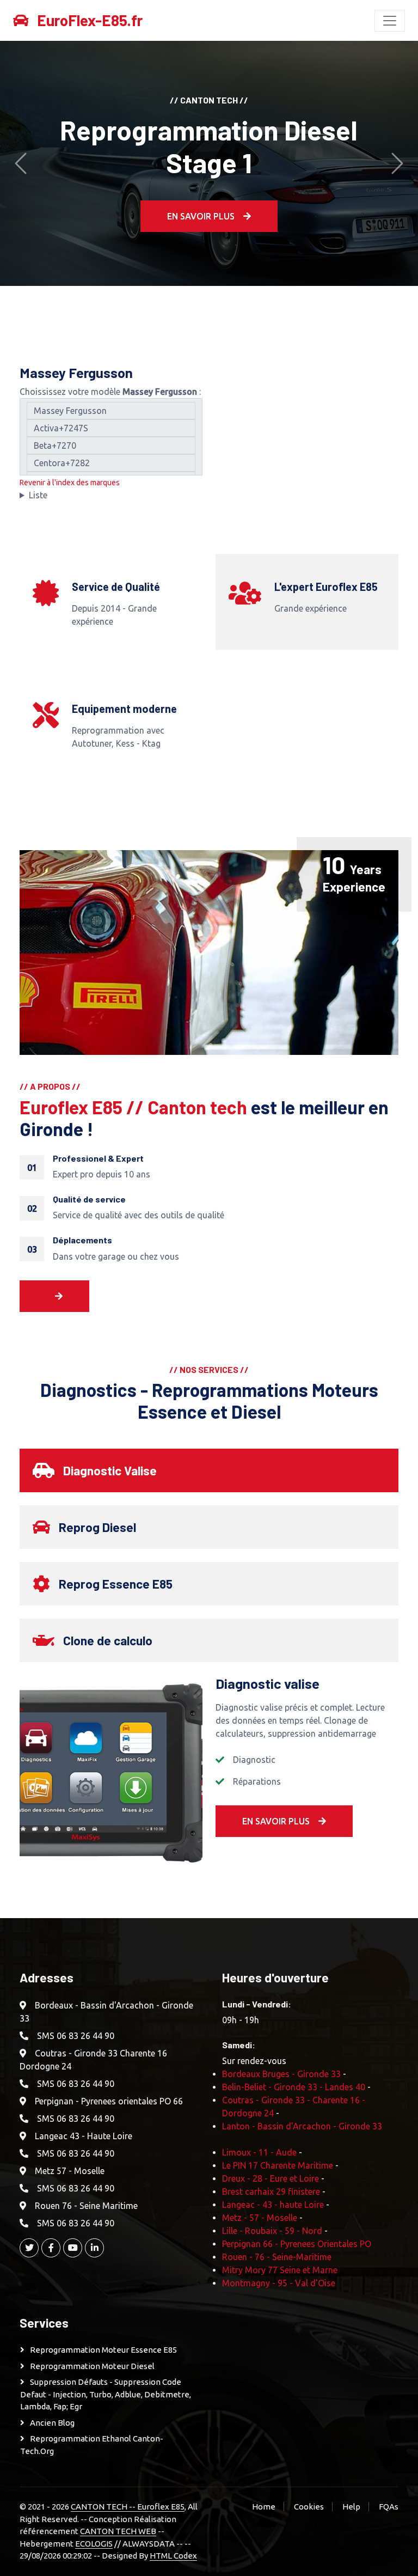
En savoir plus (201, 216)
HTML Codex (173, 2556)
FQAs (389, 2507)
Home (264, 2507)
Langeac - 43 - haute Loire (273, 2205)
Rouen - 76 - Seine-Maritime (277, 2257)
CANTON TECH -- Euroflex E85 (128, 2507)
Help (351, 2507)
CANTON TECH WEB (118, 2531)
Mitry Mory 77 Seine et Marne (280, 2270)
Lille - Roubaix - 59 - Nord (272, 2231)
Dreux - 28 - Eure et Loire (271, 2178)
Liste (38, 495)
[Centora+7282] (111, 463)
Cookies (309, 2507)
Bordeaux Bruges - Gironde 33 (281, 2074)
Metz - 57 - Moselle (260, 2218)
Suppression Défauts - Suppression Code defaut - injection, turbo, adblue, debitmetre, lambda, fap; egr (106, 2394)
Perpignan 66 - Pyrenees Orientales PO (297, 2244)
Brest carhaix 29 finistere (271, 2192)
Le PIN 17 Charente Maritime (278, 2165)
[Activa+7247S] (111, 428)
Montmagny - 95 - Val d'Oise (279, 2283)
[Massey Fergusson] (111, 411)
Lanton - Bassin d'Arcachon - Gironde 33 (302, 2126)
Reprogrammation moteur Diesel (92, 2366)
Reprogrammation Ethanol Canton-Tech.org (92, 2445)
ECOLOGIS (94, 2544)
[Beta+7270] (111, 445)
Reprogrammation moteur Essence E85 (103, 2350)
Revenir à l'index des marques (70, 483)
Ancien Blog (52, 2423)
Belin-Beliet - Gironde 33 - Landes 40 (294, 2087)
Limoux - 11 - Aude (259, 2152)
